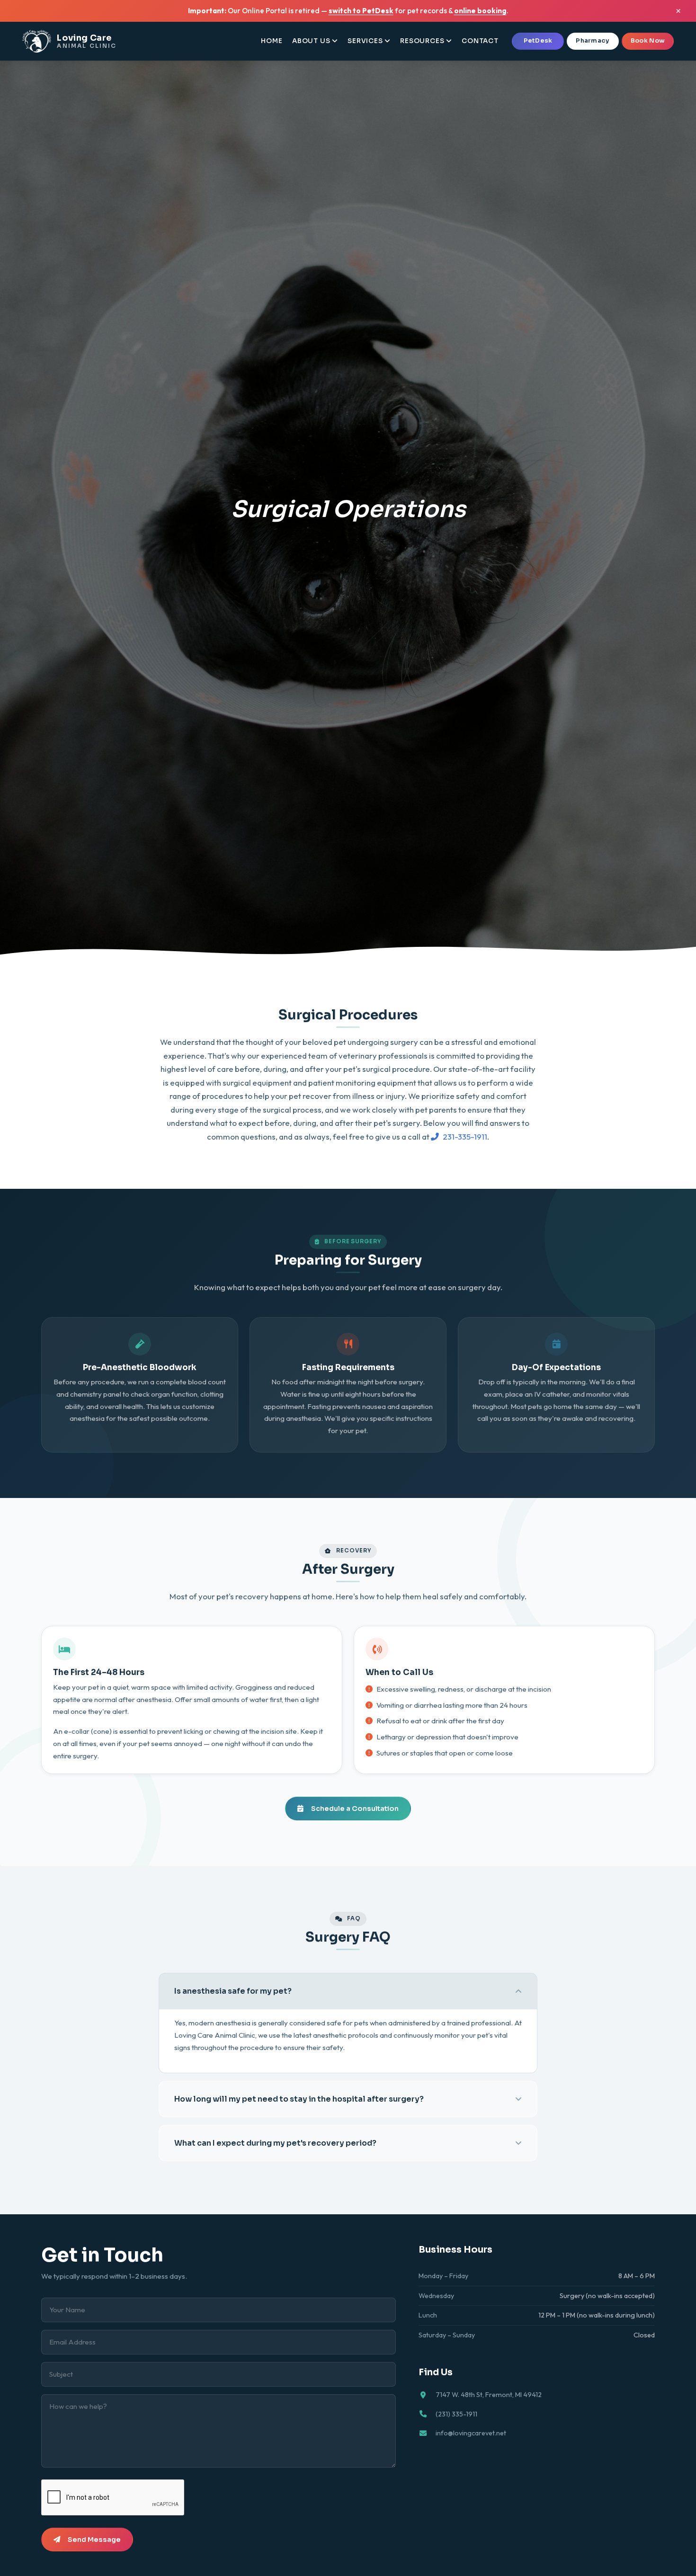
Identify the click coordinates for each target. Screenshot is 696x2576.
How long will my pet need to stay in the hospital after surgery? (299, 2099)
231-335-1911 (465, 1136)
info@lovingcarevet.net (471, 2433)
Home (272, 41)
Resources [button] (422, 41)
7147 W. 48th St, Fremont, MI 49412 (489, 2395)
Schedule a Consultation (355, 1809)
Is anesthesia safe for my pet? (233, 1991)
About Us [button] (311, 41)
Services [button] (365, 41)
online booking (480, 11)
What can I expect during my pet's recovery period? (275, 2143)
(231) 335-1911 (456, 2414)
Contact (480, 41)
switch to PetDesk (361, 11)
